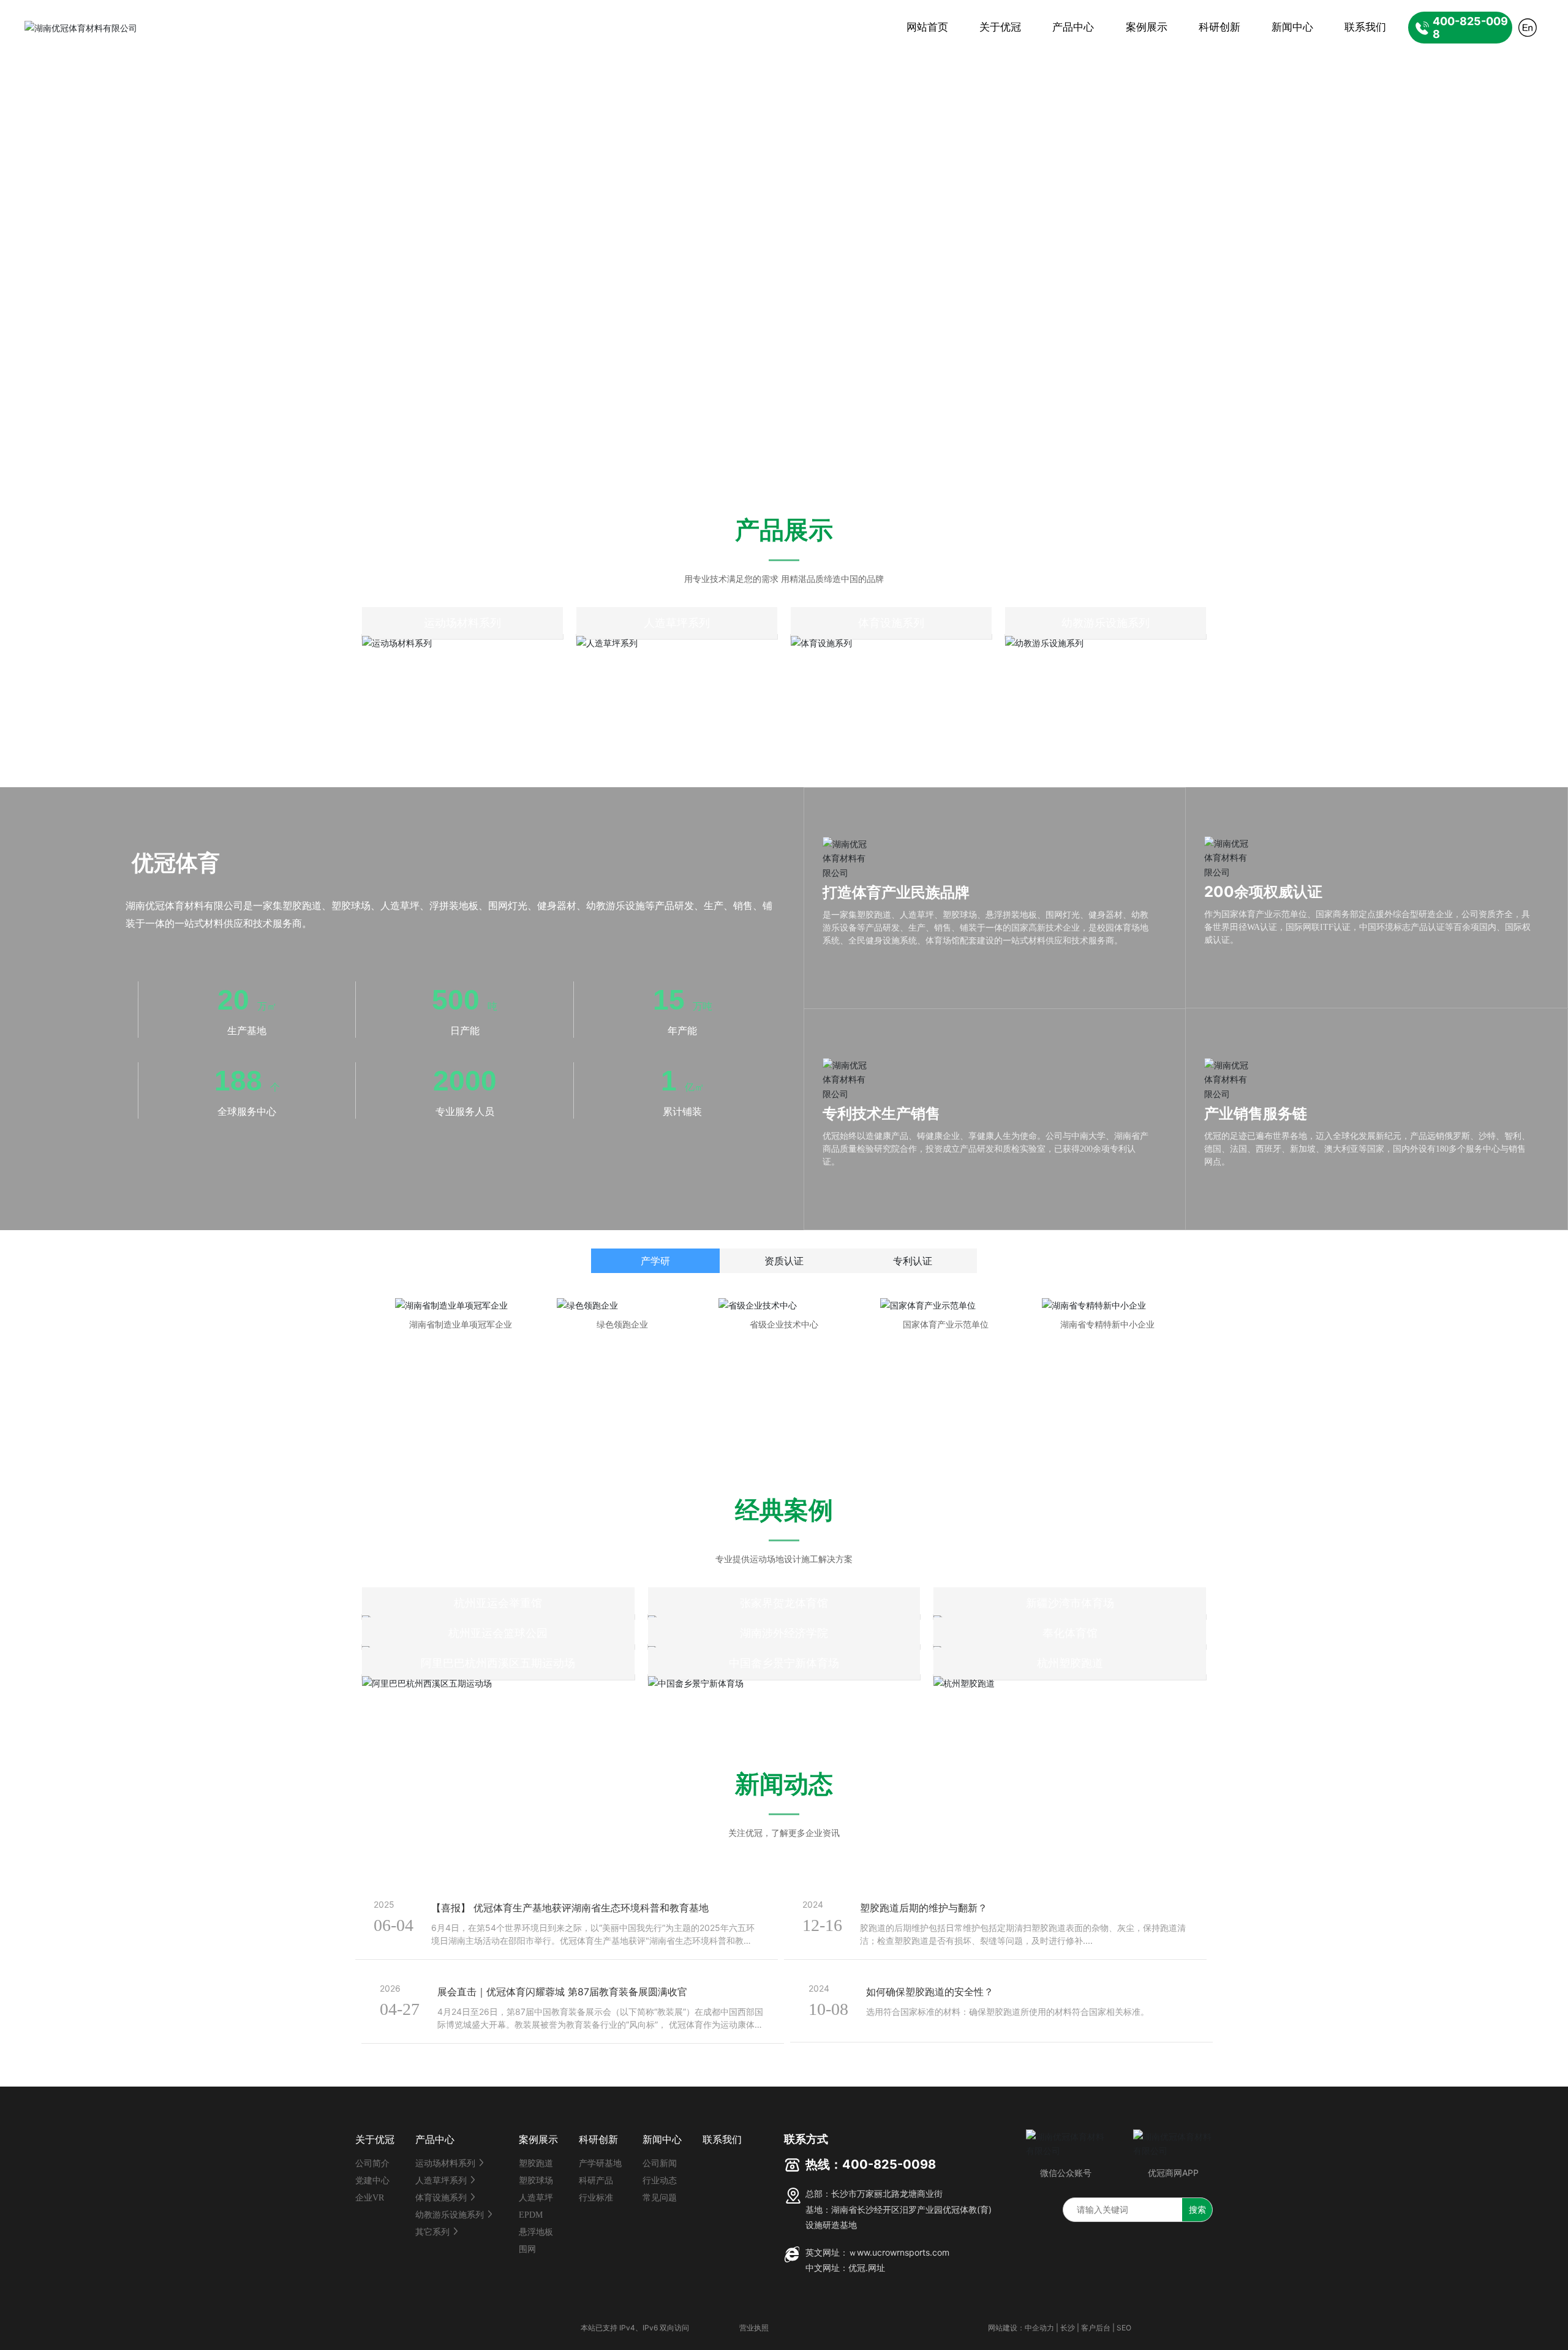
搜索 (1197, 2209)
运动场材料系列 (462, 623)
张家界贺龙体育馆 (784, 1603)
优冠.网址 (867, 2268)
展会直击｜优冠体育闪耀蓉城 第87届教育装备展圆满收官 (562, 1992)
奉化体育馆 (1070, 1633)
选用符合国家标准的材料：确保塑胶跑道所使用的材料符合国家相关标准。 (1008, 2012)
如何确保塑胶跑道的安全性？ (930, 1992)
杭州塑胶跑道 (1070, 1663)
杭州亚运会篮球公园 (498, 1633)
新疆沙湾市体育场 (1070, 1603)
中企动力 (1039, 2328)
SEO (1124, 2328)
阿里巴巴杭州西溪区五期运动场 (498, 1663)
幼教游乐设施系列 (1106, 623)
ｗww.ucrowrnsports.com (899, 2252)
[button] (153, 418)
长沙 (1068, 2328)
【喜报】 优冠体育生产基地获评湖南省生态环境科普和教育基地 (570, 1908)
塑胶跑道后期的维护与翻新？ (924, 1908)
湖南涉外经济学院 (784, 1633)
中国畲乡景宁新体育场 (784, 1663)
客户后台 (1096, 2328)
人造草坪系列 (677, 623)
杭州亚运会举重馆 (498, 1603)
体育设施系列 (891, 623)
